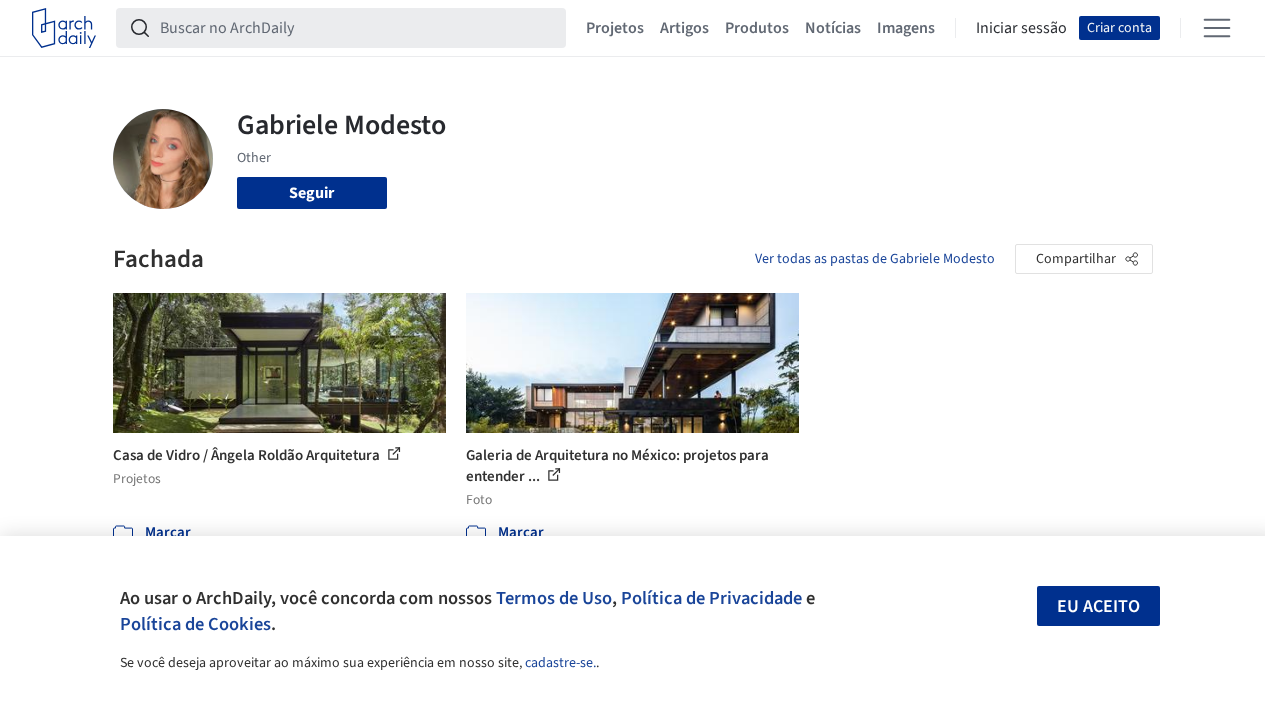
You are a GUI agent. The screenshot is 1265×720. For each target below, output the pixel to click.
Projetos (615, 28)
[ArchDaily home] (64, 28)
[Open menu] (1217, 28)
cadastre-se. (560, 663)
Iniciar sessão (1021, 28)
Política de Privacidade (711, 598)
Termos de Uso (554, 598)
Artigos (684, 28)
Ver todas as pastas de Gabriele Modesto (875, 259)
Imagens (906, 28)
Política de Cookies (195, 624)
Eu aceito (1098, 606)
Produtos (757, 28)
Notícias (833, 28)
